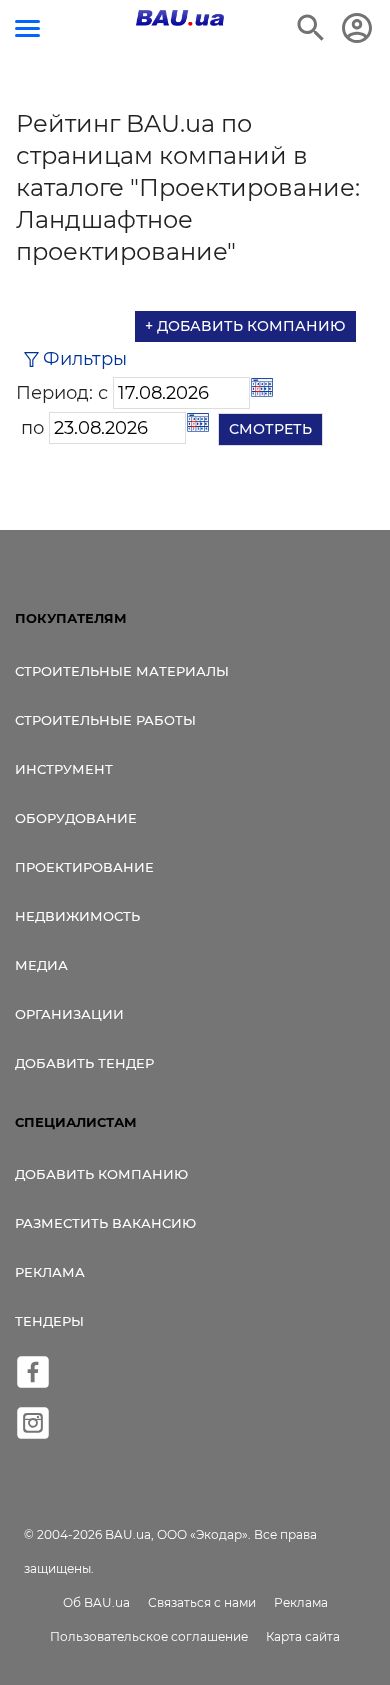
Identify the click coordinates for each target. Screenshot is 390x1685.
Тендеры (49, 1321)
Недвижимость (77, 916)
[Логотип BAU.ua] (180, 18)
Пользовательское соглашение (149, 1636)
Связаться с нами (202, 1602)
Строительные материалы (122, 671)
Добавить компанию (101, 1174)
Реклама (50, 1272)
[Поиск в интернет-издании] (311, 28)
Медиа (41, 965)
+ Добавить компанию (245, 326)
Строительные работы (105, 720)
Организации (69, 1014)
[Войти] (357, 28)
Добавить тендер (84, 1063)
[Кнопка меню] (27, 28)
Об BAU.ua (96, 1602)
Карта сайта (303, 1636)
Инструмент (64, 769)
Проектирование (84, 867)
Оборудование (76, 818)
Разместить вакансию (105, 1223)
